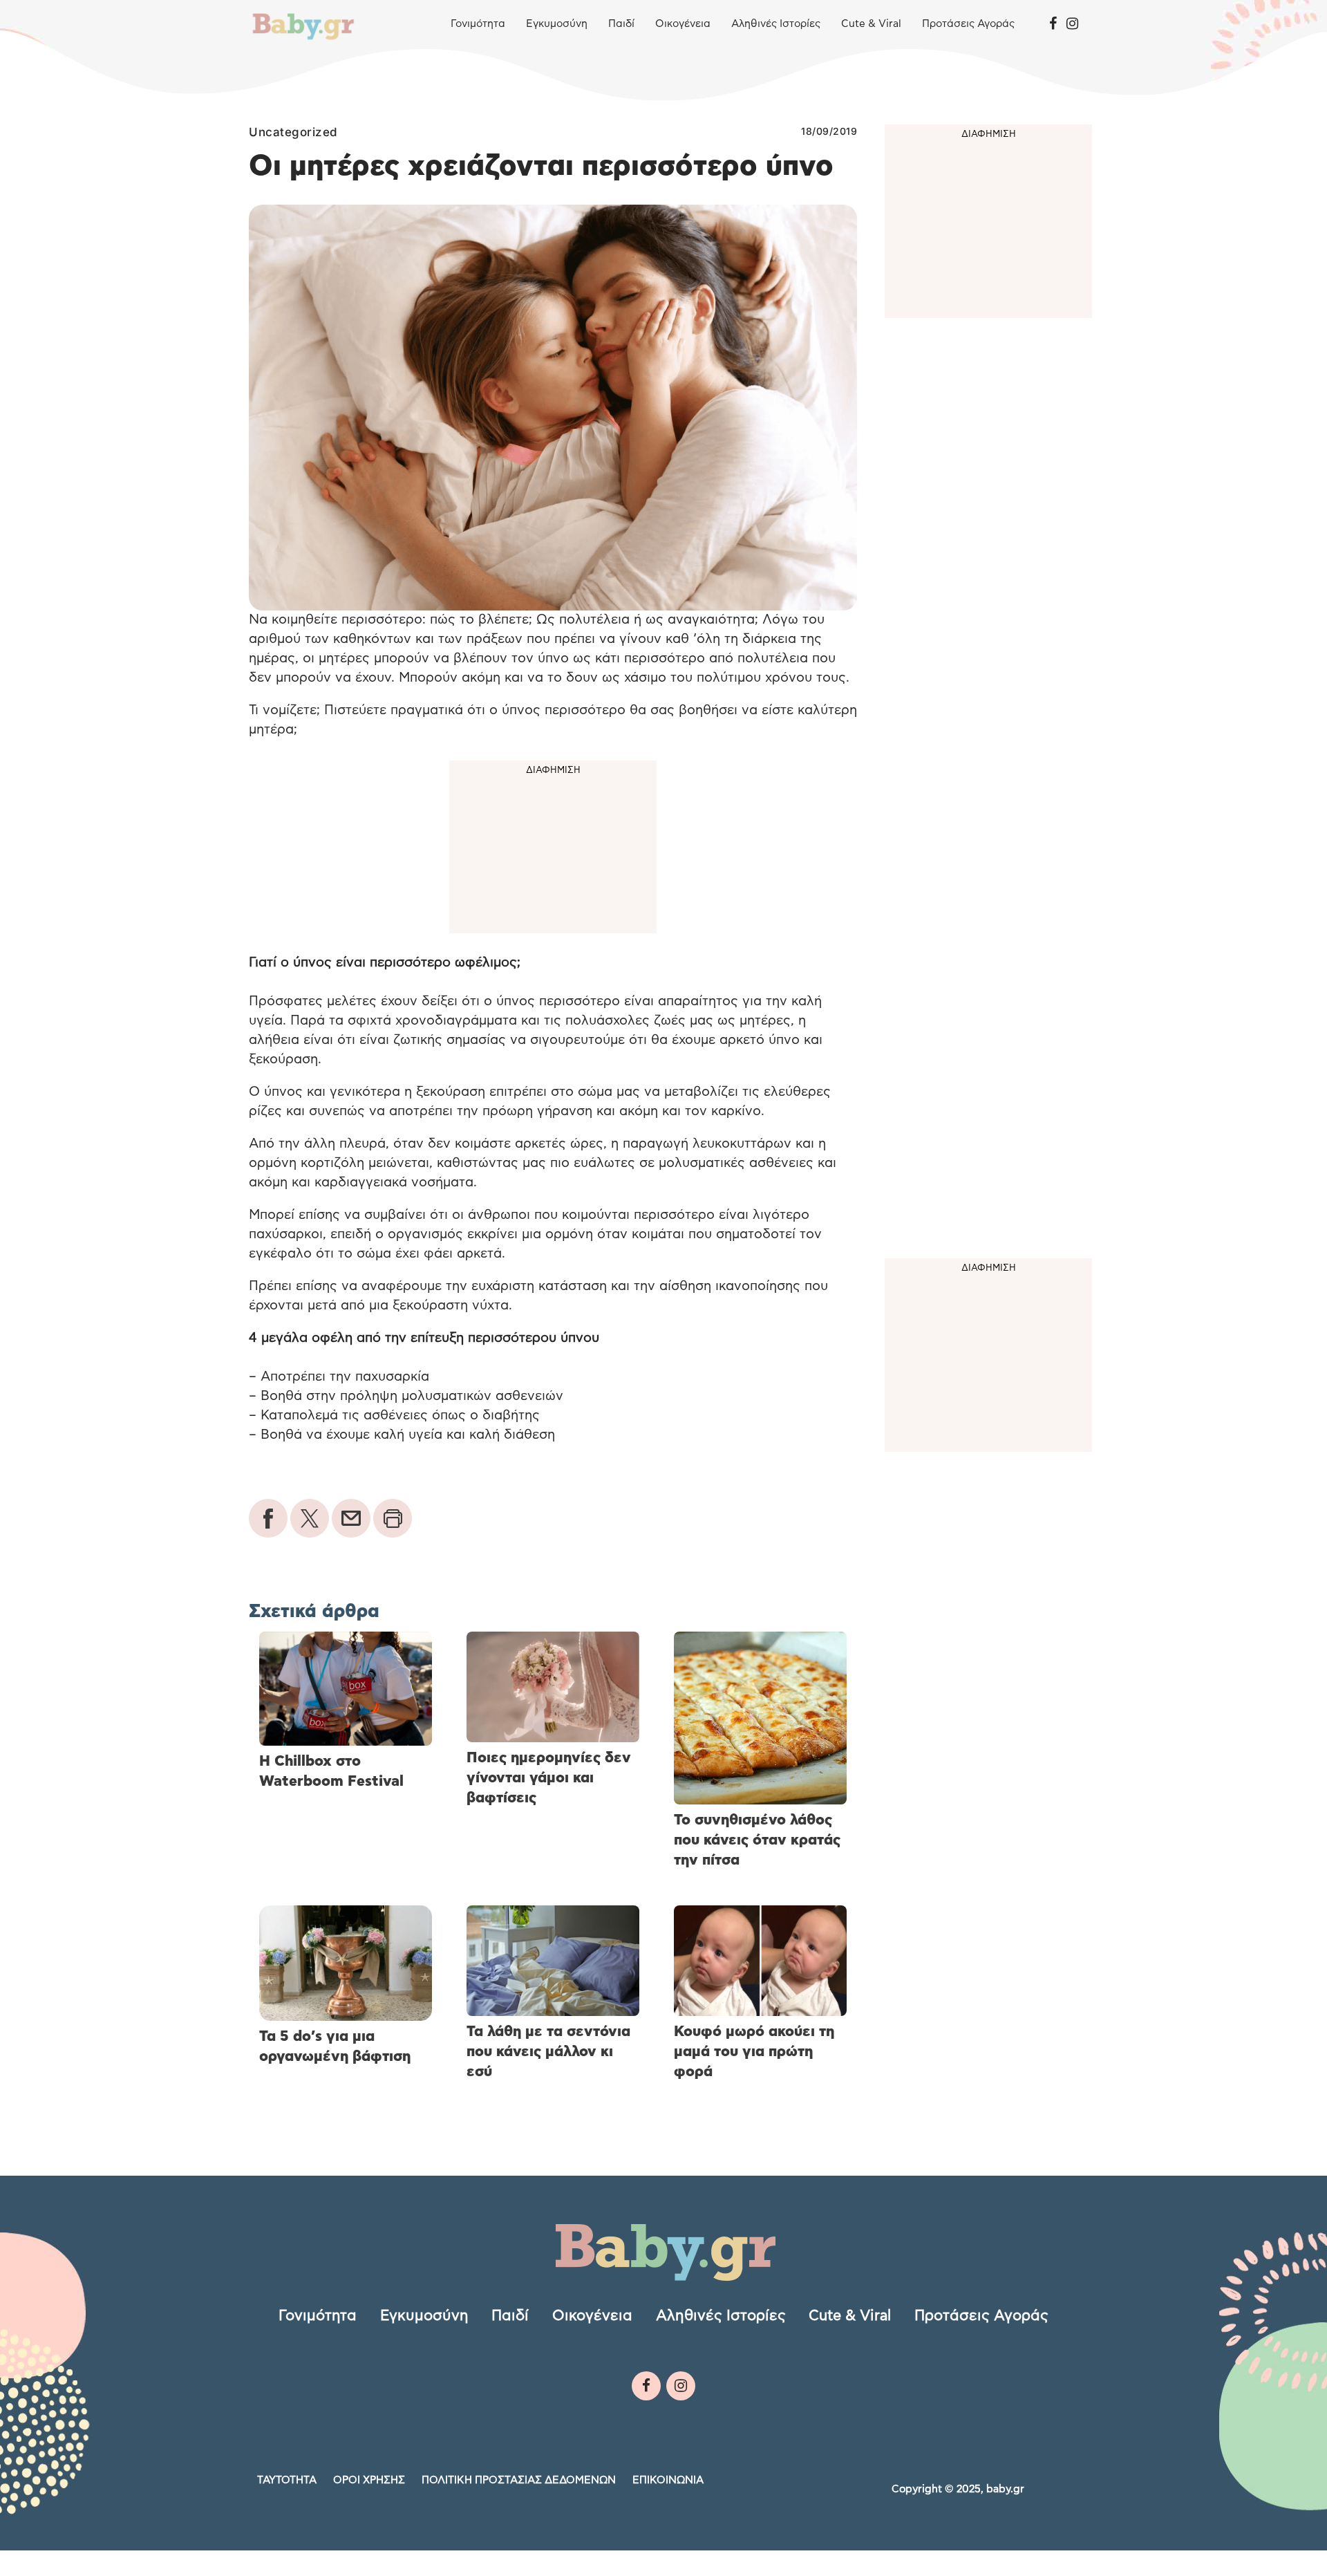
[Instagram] (1072, 24)
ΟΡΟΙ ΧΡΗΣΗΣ (369, 2480)
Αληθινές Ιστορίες (776, 24)
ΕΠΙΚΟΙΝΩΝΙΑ (668, 2480)
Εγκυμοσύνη (557, 24)
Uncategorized (293, 132)
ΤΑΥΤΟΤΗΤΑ (287, 2480)
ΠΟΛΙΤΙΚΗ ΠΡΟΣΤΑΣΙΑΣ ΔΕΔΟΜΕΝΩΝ (519, 2480)
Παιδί (621, 24)
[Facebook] (1053, 24)
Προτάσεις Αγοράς (968, 24)
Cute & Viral (871, 24)
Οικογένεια (683, 24)
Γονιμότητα (478, 24)
